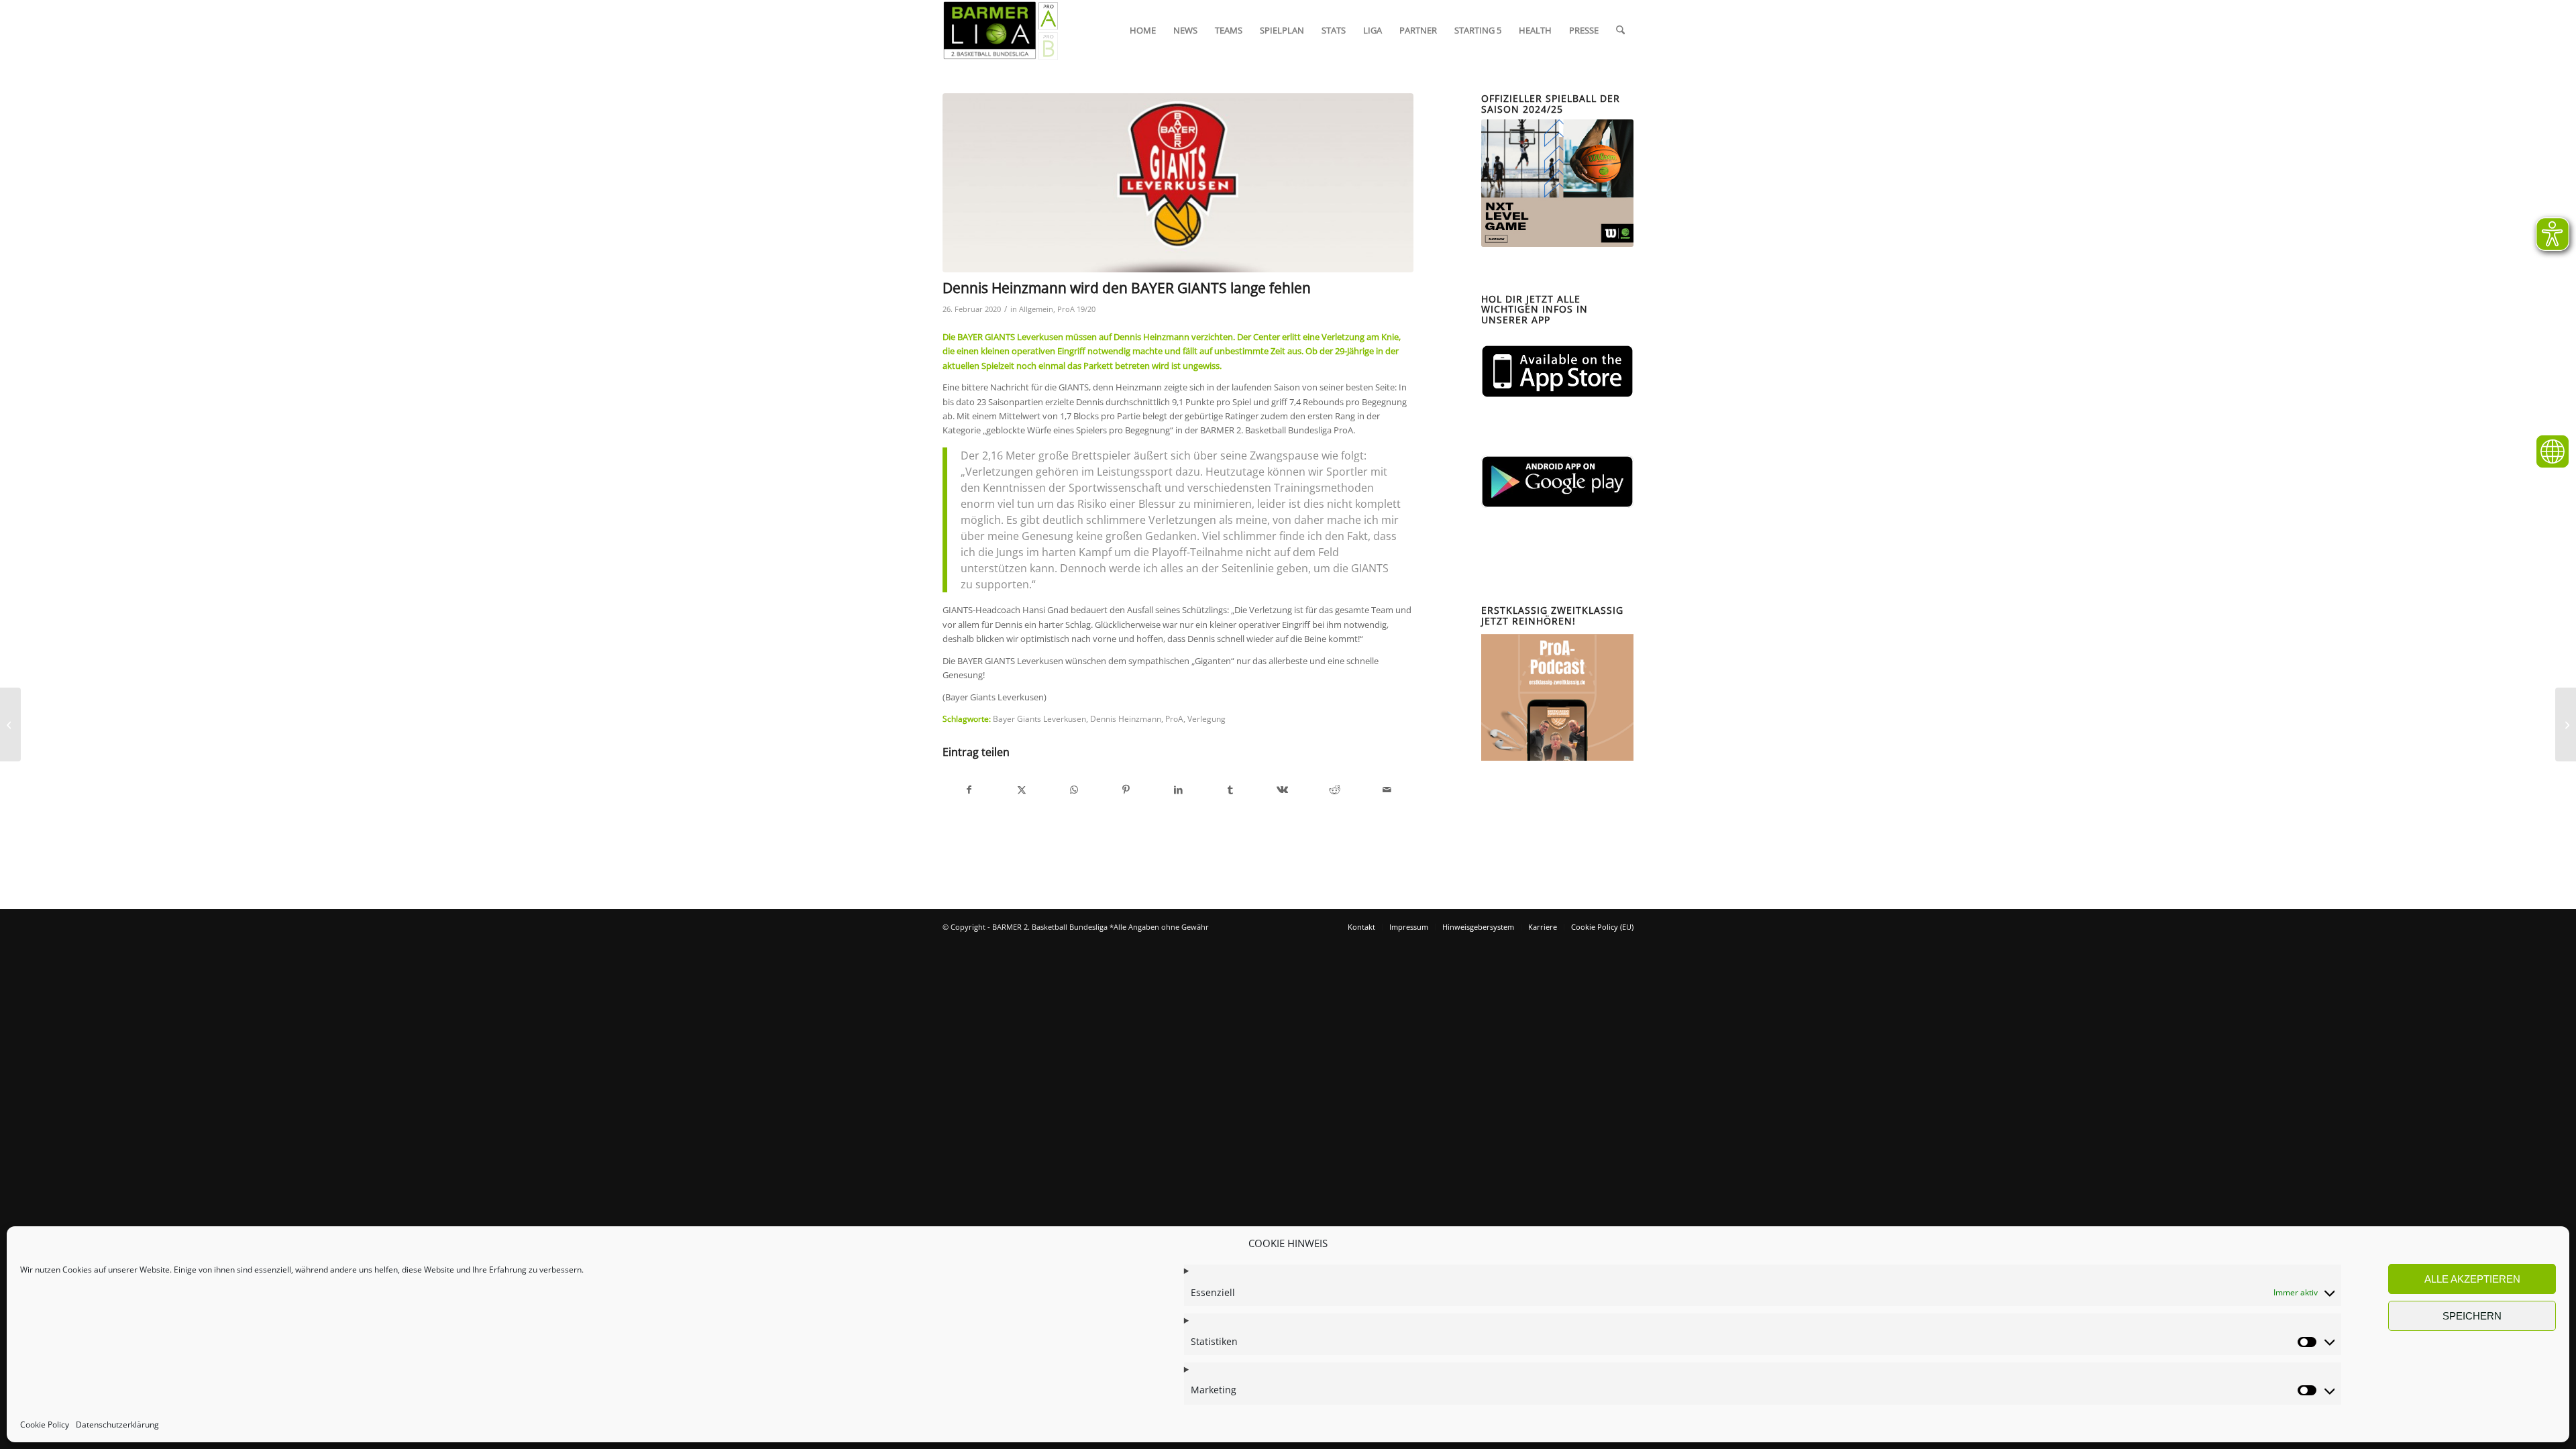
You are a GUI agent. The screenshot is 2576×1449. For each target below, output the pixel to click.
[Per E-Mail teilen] (1387, 790)
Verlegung (1206, 718)
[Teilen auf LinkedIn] (1178, 790)
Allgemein (1036, 309)
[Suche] (1620, 30)
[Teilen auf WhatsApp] (1074, 790)
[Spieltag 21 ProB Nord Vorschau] (2566, 724)
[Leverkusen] (1178, 183)
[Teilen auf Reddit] (1335, 790)
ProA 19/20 (1076, 309)
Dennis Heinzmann (1126, 718)
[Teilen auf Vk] (1283, 790)
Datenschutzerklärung (117, 1425)
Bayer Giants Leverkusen (1039, 718)
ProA (1174, 718)
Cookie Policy (45, 1425)
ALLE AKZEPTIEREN (2472, 1279)
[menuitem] (1143, 30)
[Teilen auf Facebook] (969, 790)
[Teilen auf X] (1022, 790)
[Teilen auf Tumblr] (1231, 790)
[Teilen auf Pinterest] (1126, 790)
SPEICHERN (2472, 1316)
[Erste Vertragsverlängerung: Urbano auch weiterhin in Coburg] (10, 724)
